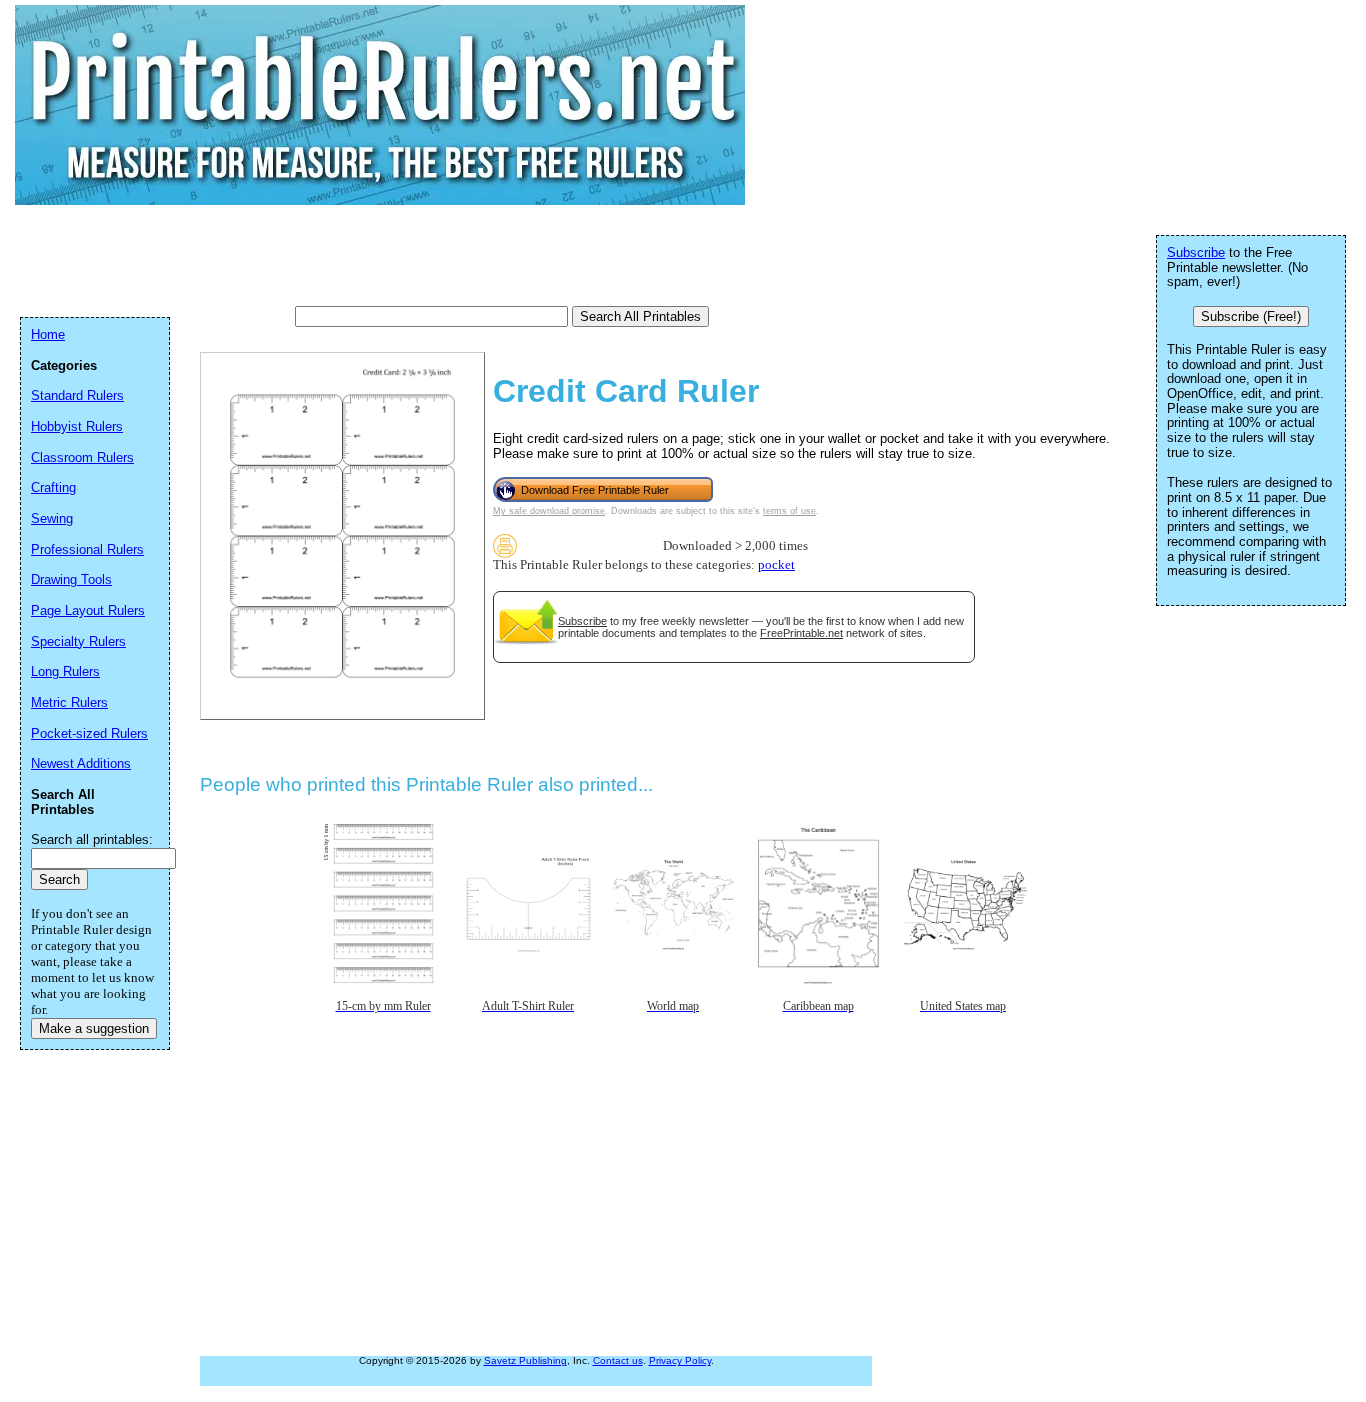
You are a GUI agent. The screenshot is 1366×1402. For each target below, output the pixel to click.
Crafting (53, 487)
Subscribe (582, 621)
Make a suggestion (94, 1028)
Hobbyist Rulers (77, 426)
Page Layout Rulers (88, 610)
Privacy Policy (680, 1360)
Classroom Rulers (82, 457)
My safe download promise (549, 511)
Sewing (52, 518)
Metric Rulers (69, 702)
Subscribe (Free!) (1251, 316)
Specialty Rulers (78, 641)
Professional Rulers (87, 549)
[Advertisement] (384, 255)
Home (48, 334)
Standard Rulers (77, 395)
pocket (776, 565)
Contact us (618, 1360)
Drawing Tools (71, 579)
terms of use (789, 511)
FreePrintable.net (801, 633)
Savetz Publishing (525, 1360)
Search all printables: (92, 839)
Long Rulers (65, 671)
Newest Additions (81, 763)
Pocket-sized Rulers (89, 733)
